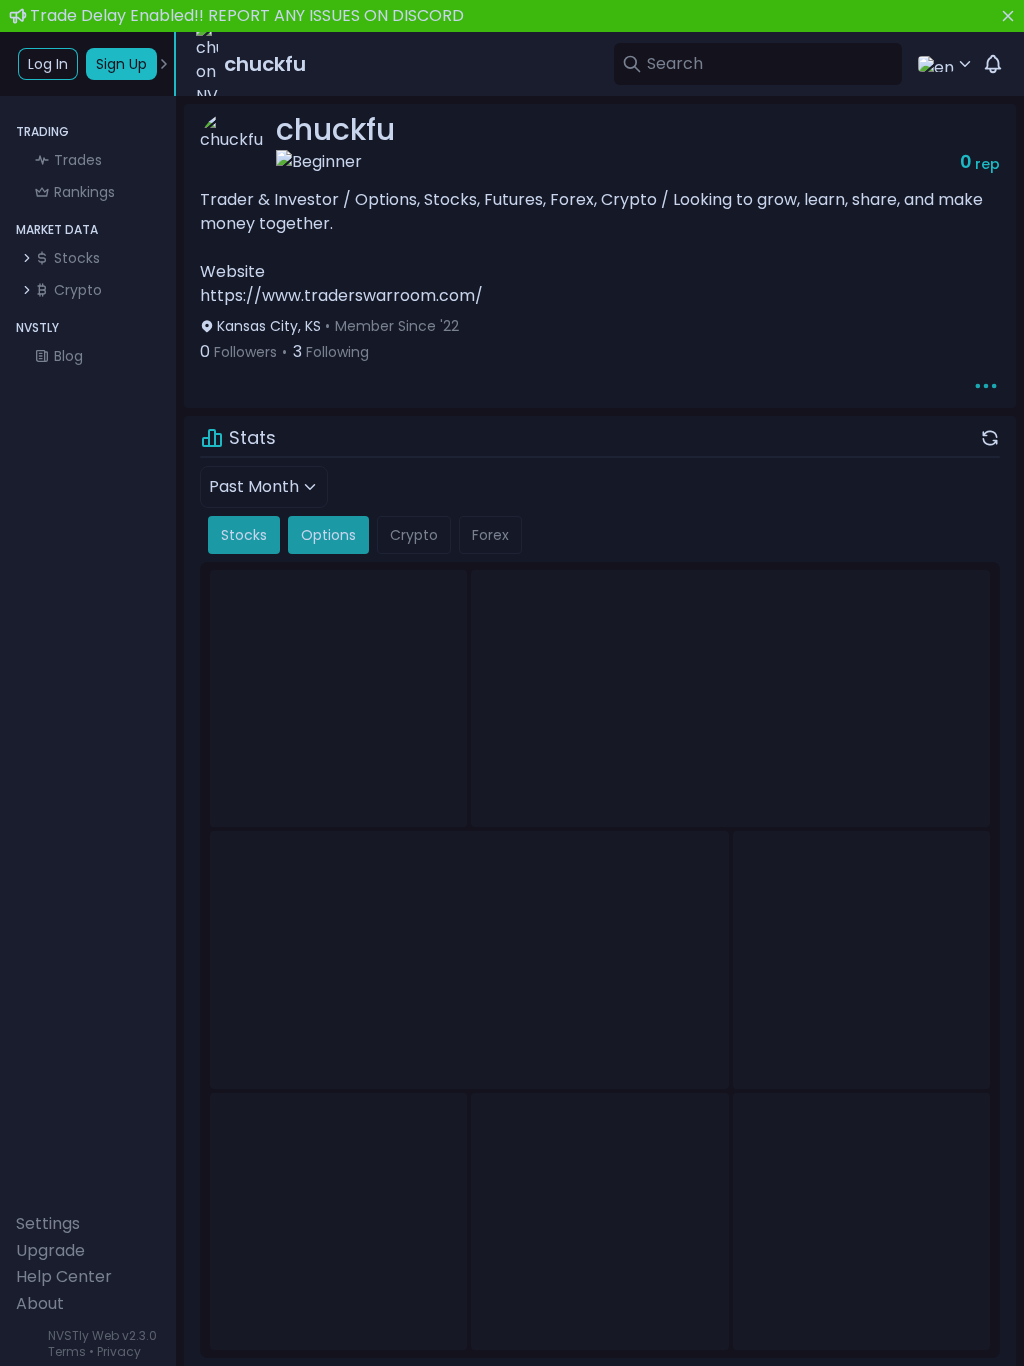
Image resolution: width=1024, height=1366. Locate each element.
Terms (67, 1351)
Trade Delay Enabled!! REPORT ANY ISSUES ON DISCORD (247, 15)
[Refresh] (990, 438)
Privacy (119, 1351)
